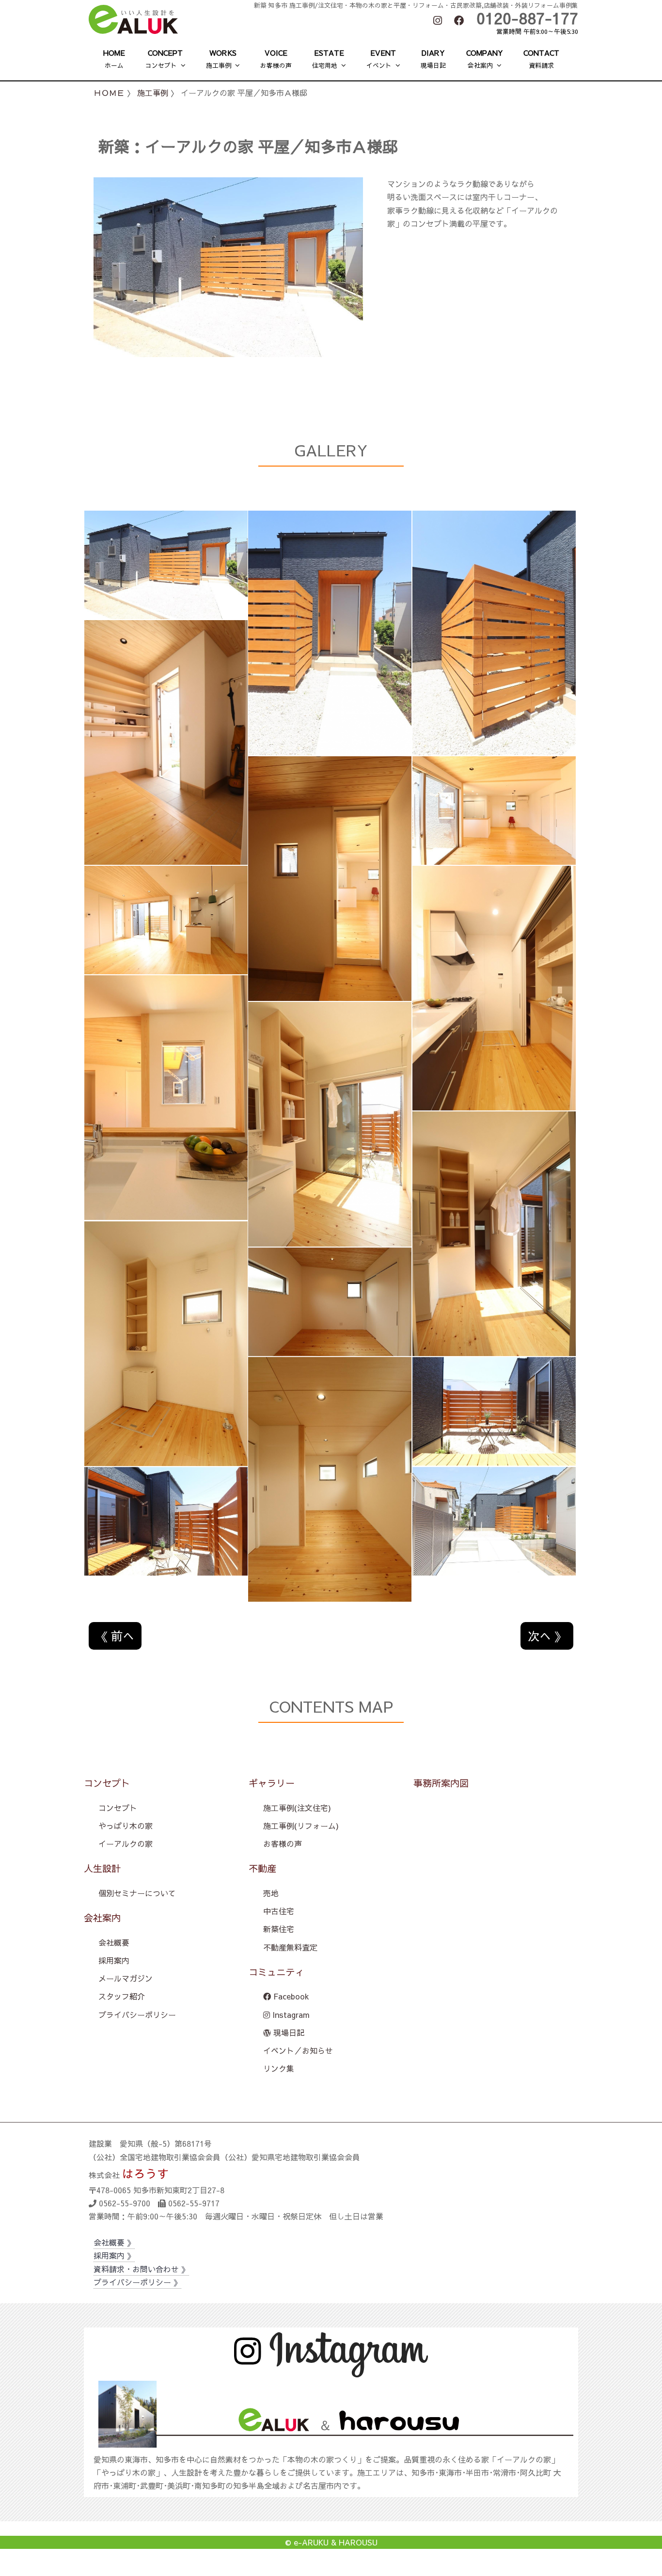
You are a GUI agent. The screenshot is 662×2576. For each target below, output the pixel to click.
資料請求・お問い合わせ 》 (141, 2269)
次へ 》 (547, 1636)
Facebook (290, 1996)
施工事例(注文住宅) (297, 1808)
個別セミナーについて (137, 1893)
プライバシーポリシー (137, 2014)
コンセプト (118, 1808)
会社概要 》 (114, 2242)
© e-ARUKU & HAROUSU (331, 2542)
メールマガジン (126, 1978)
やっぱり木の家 (126, 1826)
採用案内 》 (114, 2255)
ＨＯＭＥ (109, 93)
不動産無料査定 (290, 1947)
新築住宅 (279, 1929)
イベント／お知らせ (298, 2050)
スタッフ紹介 (122, 1996)
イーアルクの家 (126, 1843)
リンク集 (279, 2068)
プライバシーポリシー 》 (137, 2282)
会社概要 (114, 1942)
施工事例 (153, 93)
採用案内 (114, 1960)
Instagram (290, 2014)
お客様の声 (283, 1843)
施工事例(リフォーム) (301, 1826)
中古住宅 (279, 1911)
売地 (271, 1893)
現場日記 (288, 2032)
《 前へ (115, 1636)
